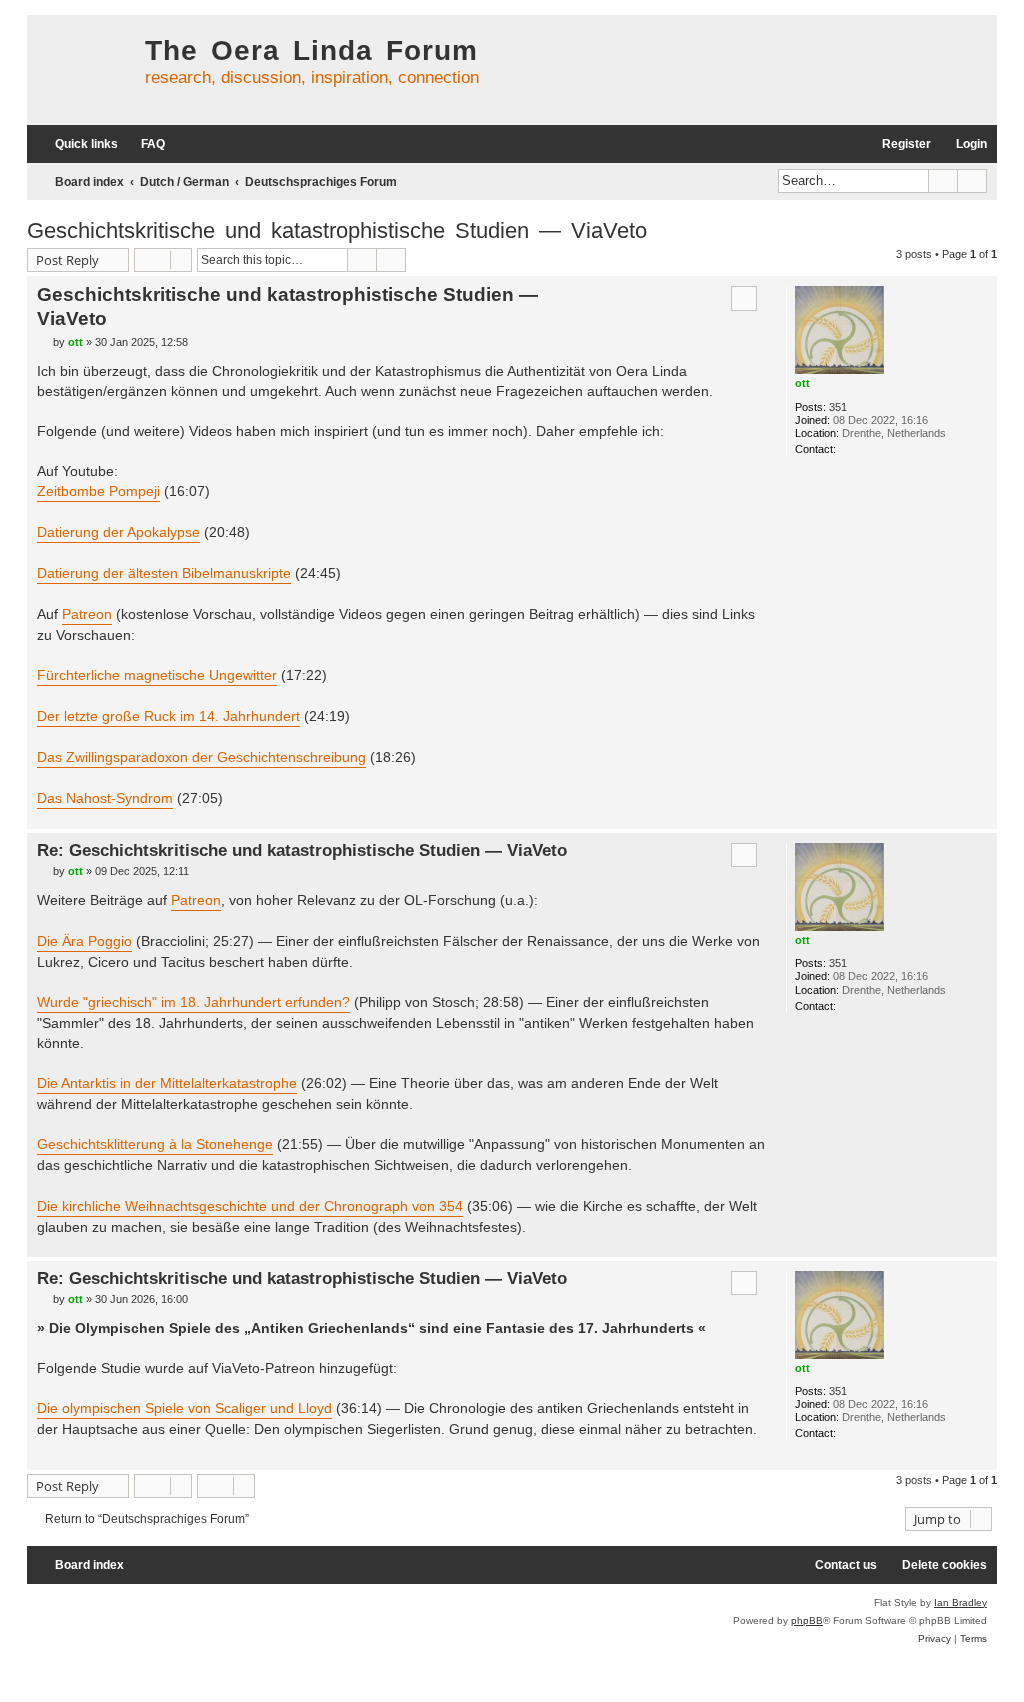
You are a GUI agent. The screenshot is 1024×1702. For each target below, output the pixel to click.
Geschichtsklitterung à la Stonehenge (155, 1144)
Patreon (87, 614)
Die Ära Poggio (84, 941)
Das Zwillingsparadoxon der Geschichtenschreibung (201, 757)
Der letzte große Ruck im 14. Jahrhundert (168, 716)
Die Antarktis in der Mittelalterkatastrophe (167, 1083)
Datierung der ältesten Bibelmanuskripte (164, 573)
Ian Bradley (960, 1602)
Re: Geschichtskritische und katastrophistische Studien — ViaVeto (302, 850)
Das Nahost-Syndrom (105, 798)
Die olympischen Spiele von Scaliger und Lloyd (184, 1408)
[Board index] (81, 70)
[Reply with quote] (744, 298)
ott (802, 383)
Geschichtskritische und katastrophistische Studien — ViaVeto (337, 230)
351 (838, 407)
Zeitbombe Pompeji (98, 491)
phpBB (807, 1620)
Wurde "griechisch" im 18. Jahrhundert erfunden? (193, 1002)
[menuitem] (144, 144)
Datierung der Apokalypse (118, 532)
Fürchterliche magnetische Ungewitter (157, 675)
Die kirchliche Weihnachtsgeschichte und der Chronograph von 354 (250, 1206)
